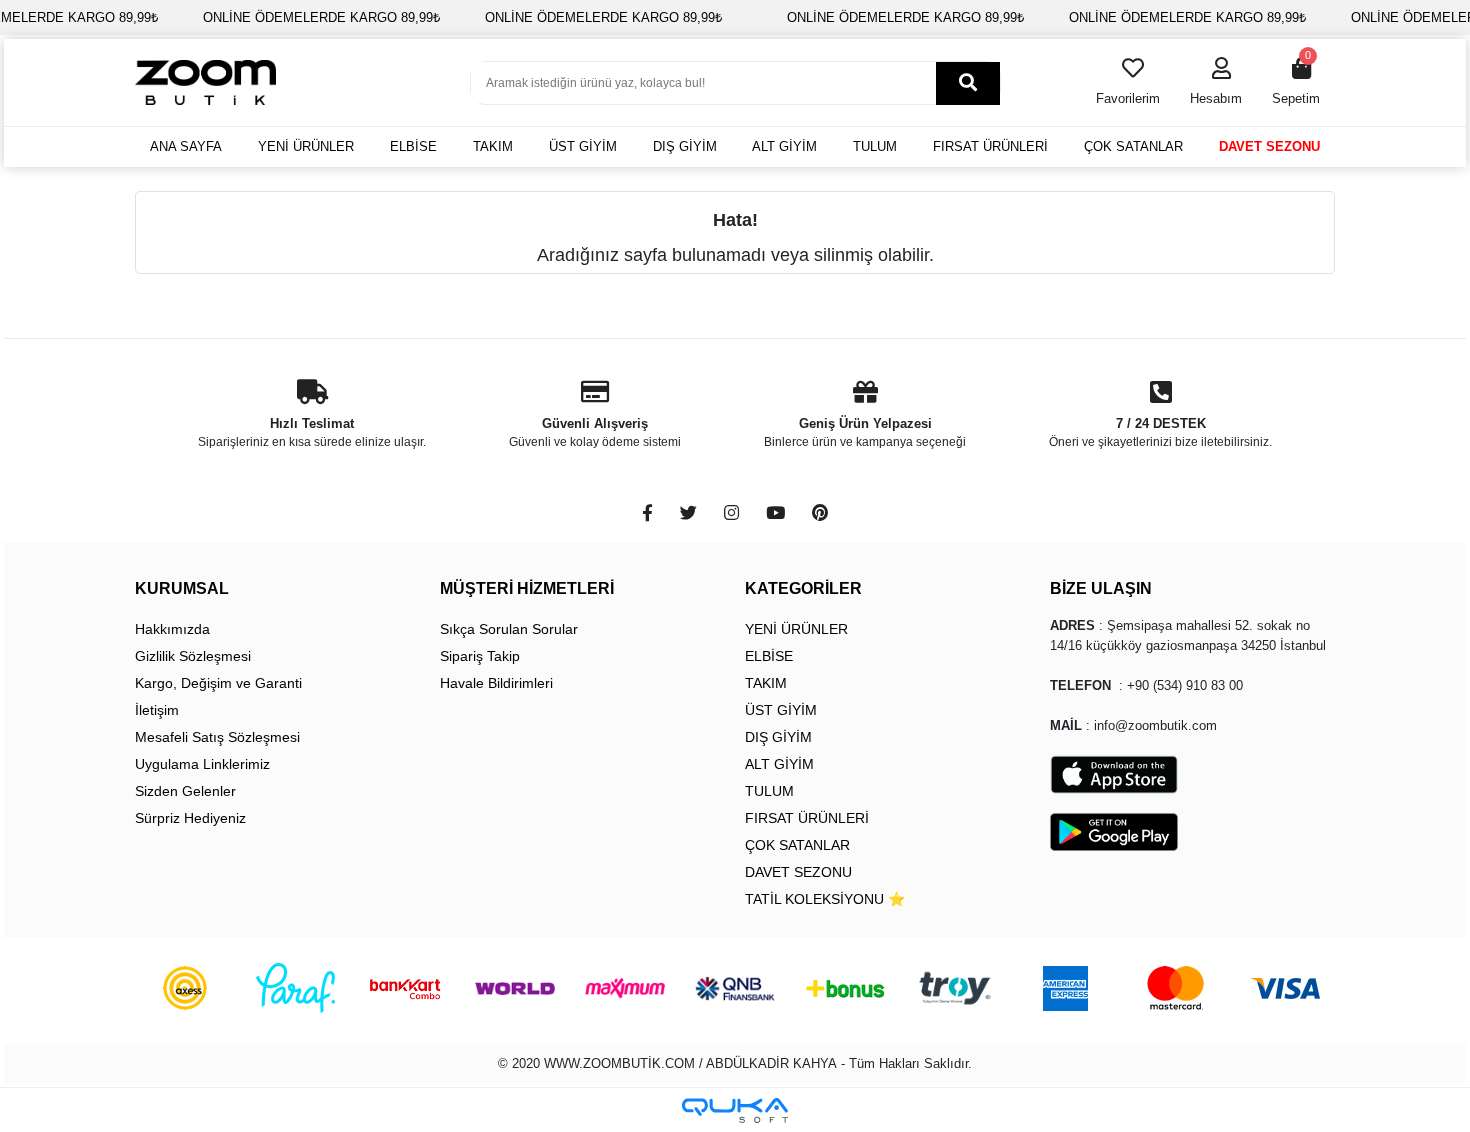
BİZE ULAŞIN (1101, 588)
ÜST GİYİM (583, 146)
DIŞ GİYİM (685, 146)
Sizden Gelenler (185, 791)
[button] (1216, 83)
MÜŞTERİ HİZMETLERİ (527, 588)
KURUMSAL (182, 588)
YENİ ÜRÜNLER (306, 146)
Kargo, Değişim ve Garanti (218, 683)
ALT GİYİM (784, 146)
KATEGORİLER (803, 588)
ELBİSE (413, 146)
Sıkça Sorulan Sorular (509, 629)
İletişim (157, 710)
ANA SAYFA (186, 146)
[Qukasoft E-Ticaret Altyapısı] (735, 1110)
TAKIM (493, 146)
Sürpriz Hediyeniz (190, 818)
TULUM (875, 146)
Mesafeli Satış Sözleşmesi (217, 737)
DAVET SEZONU (1269, 146)
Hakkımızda (172, 629)
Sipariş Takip (480, 656)
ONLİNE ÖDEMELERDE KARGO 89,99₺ (321, 17)
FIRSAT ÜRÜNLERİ (990, 146)
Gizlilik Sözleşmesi (193, 656)
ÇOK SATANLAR (1133, 146)
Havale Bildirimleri (496, 683)
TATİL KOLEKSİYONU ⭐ (825, 899)
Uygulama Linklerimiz (202, 764)
